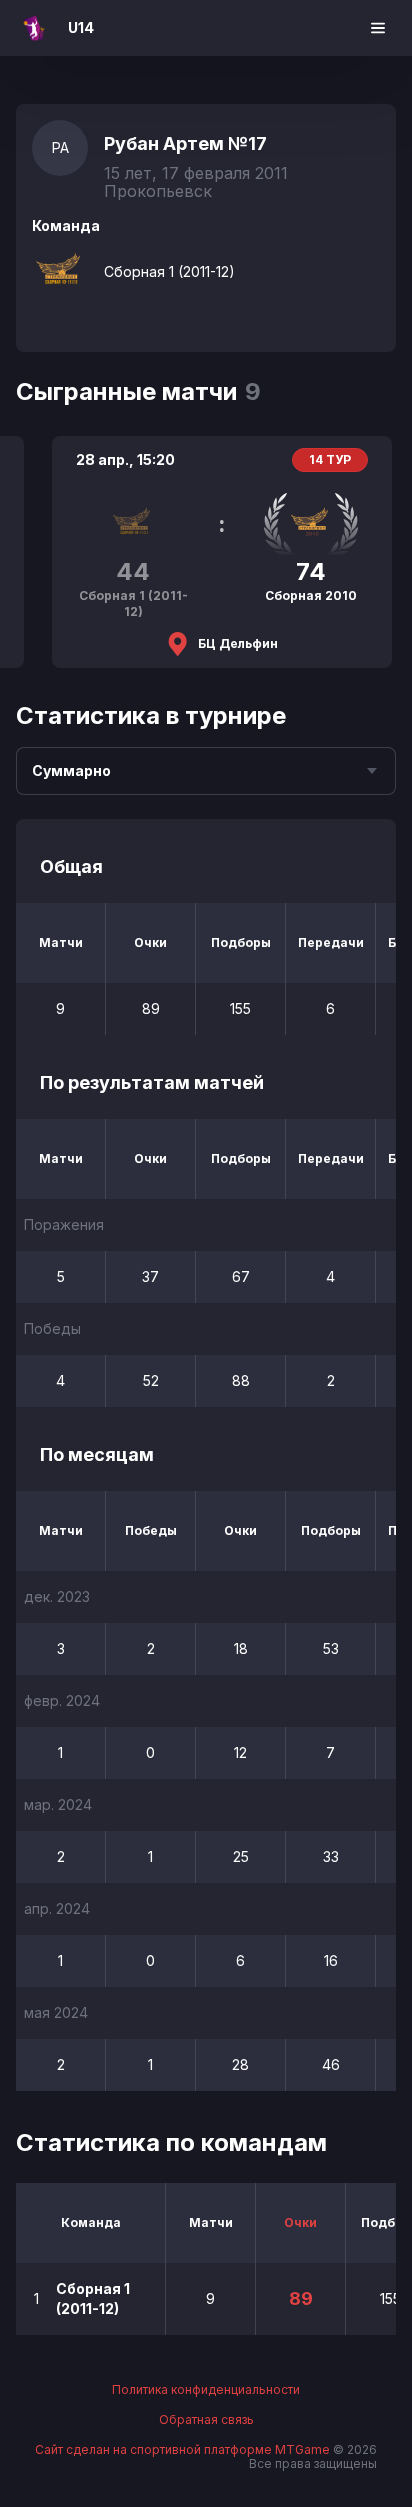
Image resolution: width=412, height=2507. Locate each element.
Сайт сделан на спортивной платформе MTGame (184, 2449)
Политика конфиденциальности (206, 2390)
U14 (81, 27)
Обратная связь (206, 2420)
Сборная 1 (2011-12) (169, 271)
